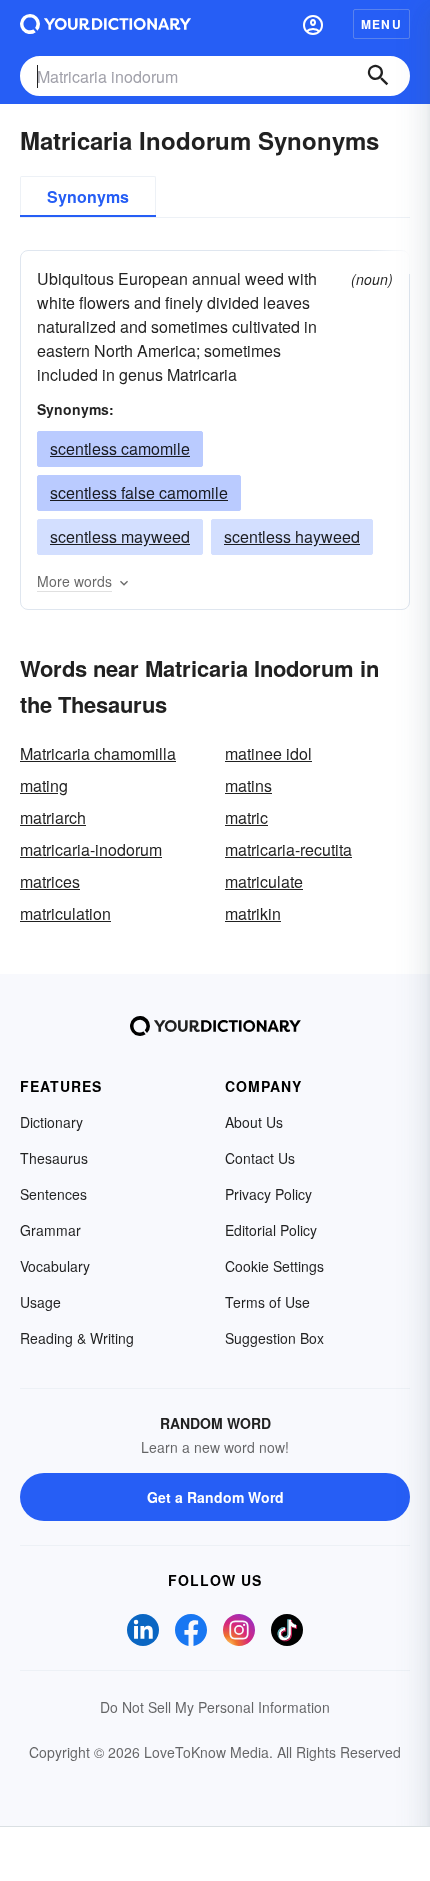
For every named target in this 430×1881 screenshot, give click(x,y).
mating (44, 785)
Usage (40, 1302)
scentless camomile (120, 448)
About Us (254, 1122)
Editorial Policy (271, 1230)
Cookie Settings (274, 1266)
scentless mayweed (120, 536)
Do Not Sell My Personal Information (215, 1707)
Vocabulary (55, 1266)
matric (246, 817)
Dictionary (51, 1122)
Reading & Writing (77, 1338)
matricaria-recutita (288, 849)
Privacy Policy (268, 1194)
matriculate (264, 881)
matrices (50, 881)
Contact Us (260, 1158)
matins (248, 785)
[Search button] (378, 76)
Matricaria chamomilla (98, 753)
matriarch (53, 817)
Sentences (53, 1194)
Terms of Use (267, 1302)
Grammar (50, 1230)
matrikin (253, 913)
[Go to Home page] (105, 24)
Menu (381, 24)
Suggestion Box (274, 1338)
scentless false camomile (139, 492)
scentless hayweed (292, 536)
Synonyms (88, 196)
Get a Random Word (215, 1497)
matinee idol (268, 753)
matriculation (65, 913)
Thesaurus (54, 1158)
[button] (313, 24)
